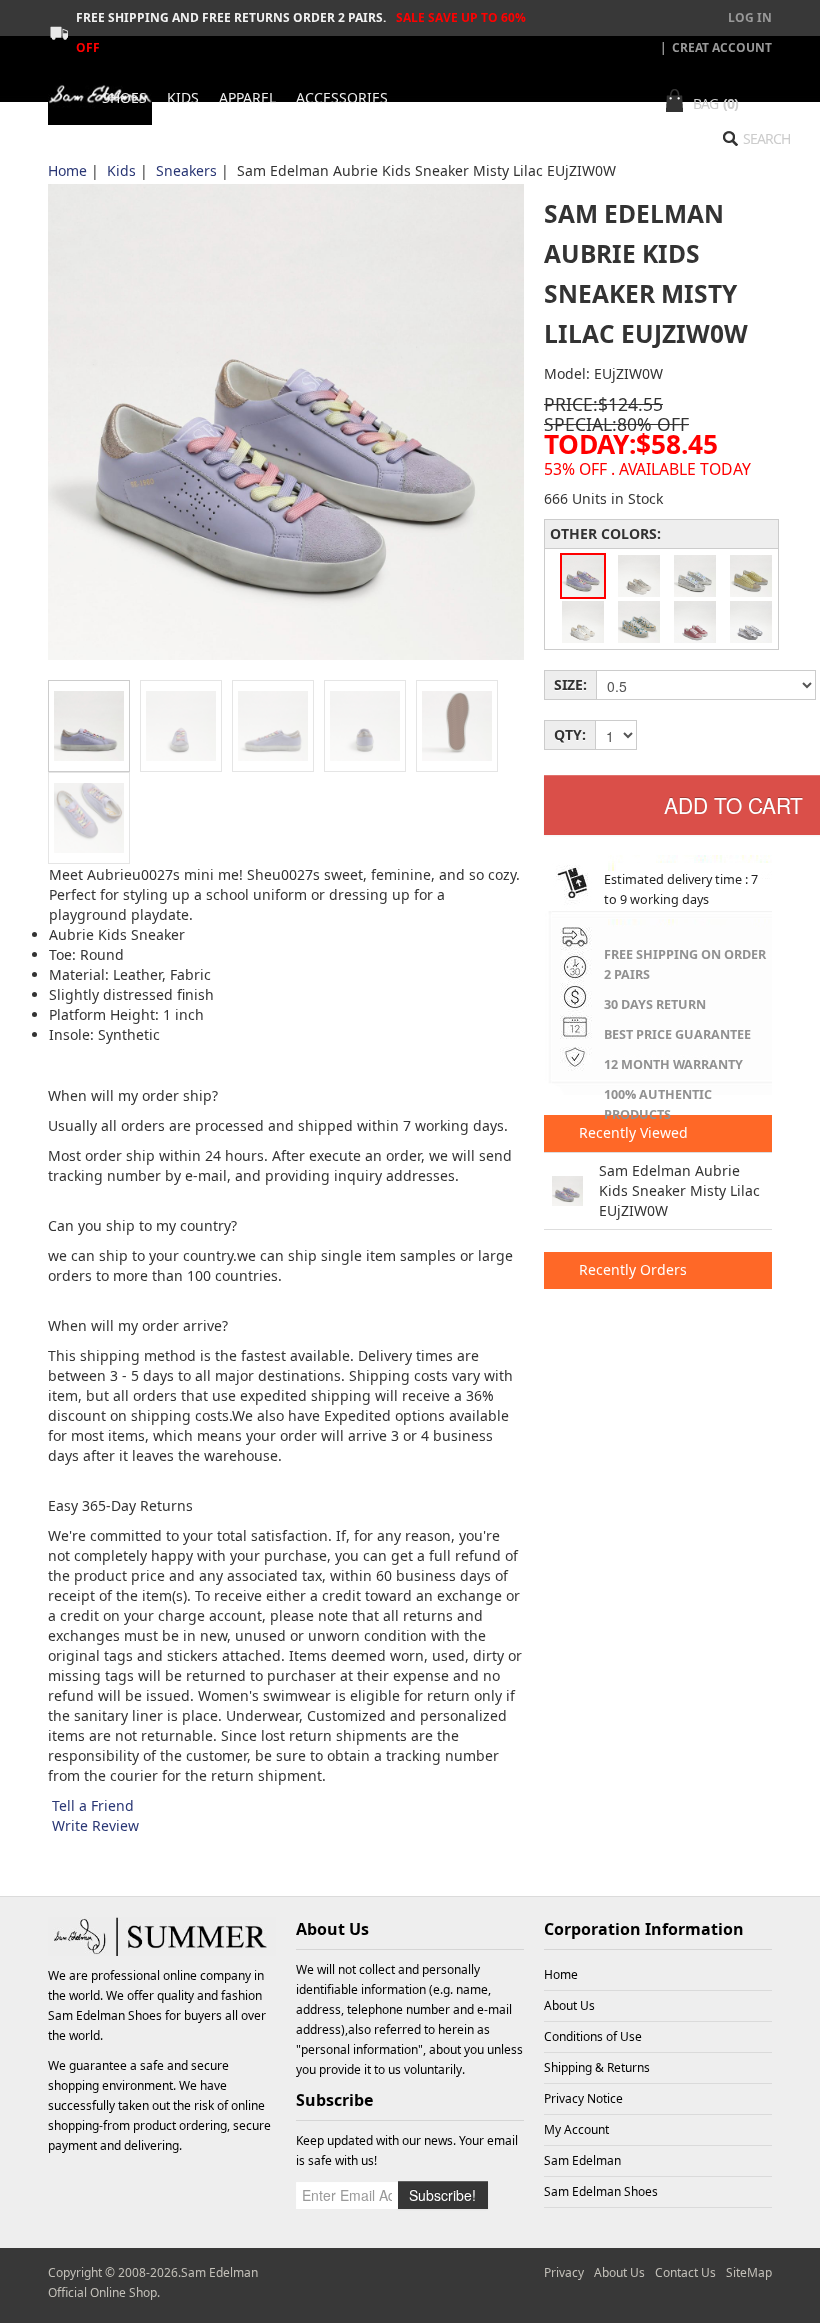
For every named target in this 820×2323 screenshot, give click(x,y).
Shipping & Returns (597, 2067)
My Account (576, 2129)
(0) (730, 103)
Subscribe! (442, 2195)
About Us (569, 2005)
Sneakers (186, 170)
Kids (121, 170)
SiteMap (749, 2272)
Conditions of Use (593, 2036)
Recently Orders (631, 1269)
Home (67, 170)
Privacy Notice (583, 2098)
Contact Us (685, 2272)
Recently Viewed (631, 1132)
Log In (750, 17)
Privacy (564, 2272)
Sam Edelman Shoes (105, 2015)
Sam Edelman (582, 2160)
